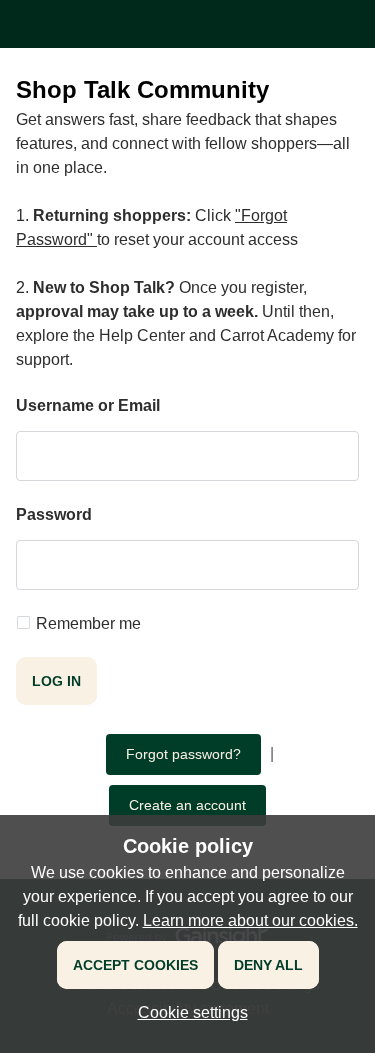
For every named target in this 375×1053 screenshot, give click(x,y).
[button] (188, 1012)
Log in (56, 681)
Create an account (187, 805)
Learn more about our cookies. (250, 920)
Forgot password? (183, 754)
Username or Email (88, 405)
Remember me (88, 623)
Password (54, 514)
